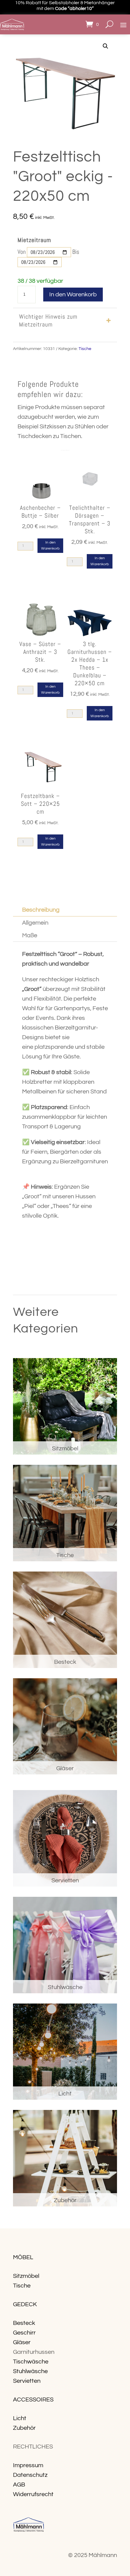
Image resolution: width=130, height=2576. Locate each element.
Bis (76, 252)
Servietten (27, 2381)
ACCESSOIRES (33, 2400)
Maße (30, 935)
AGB (19, 2485)
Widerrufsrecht (33, 2494)
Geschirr (24, 2333)
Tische (85, 349)
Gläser (22, 2342)
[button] (106, 46)
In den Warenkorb (73, 295)
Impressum (28, 2465)
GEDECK (25, 2304)
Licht (20, 2418)
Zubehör (24, 2428)
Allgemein (35, 923)
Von (22, 252)
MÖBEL (23, 2257)
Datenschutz (30, 2475)
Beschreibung (41, 910)
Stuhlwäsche (30, 2371)
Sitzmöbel (26, 2276)
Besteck (24, 2323)
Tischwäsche (31, 2362)
